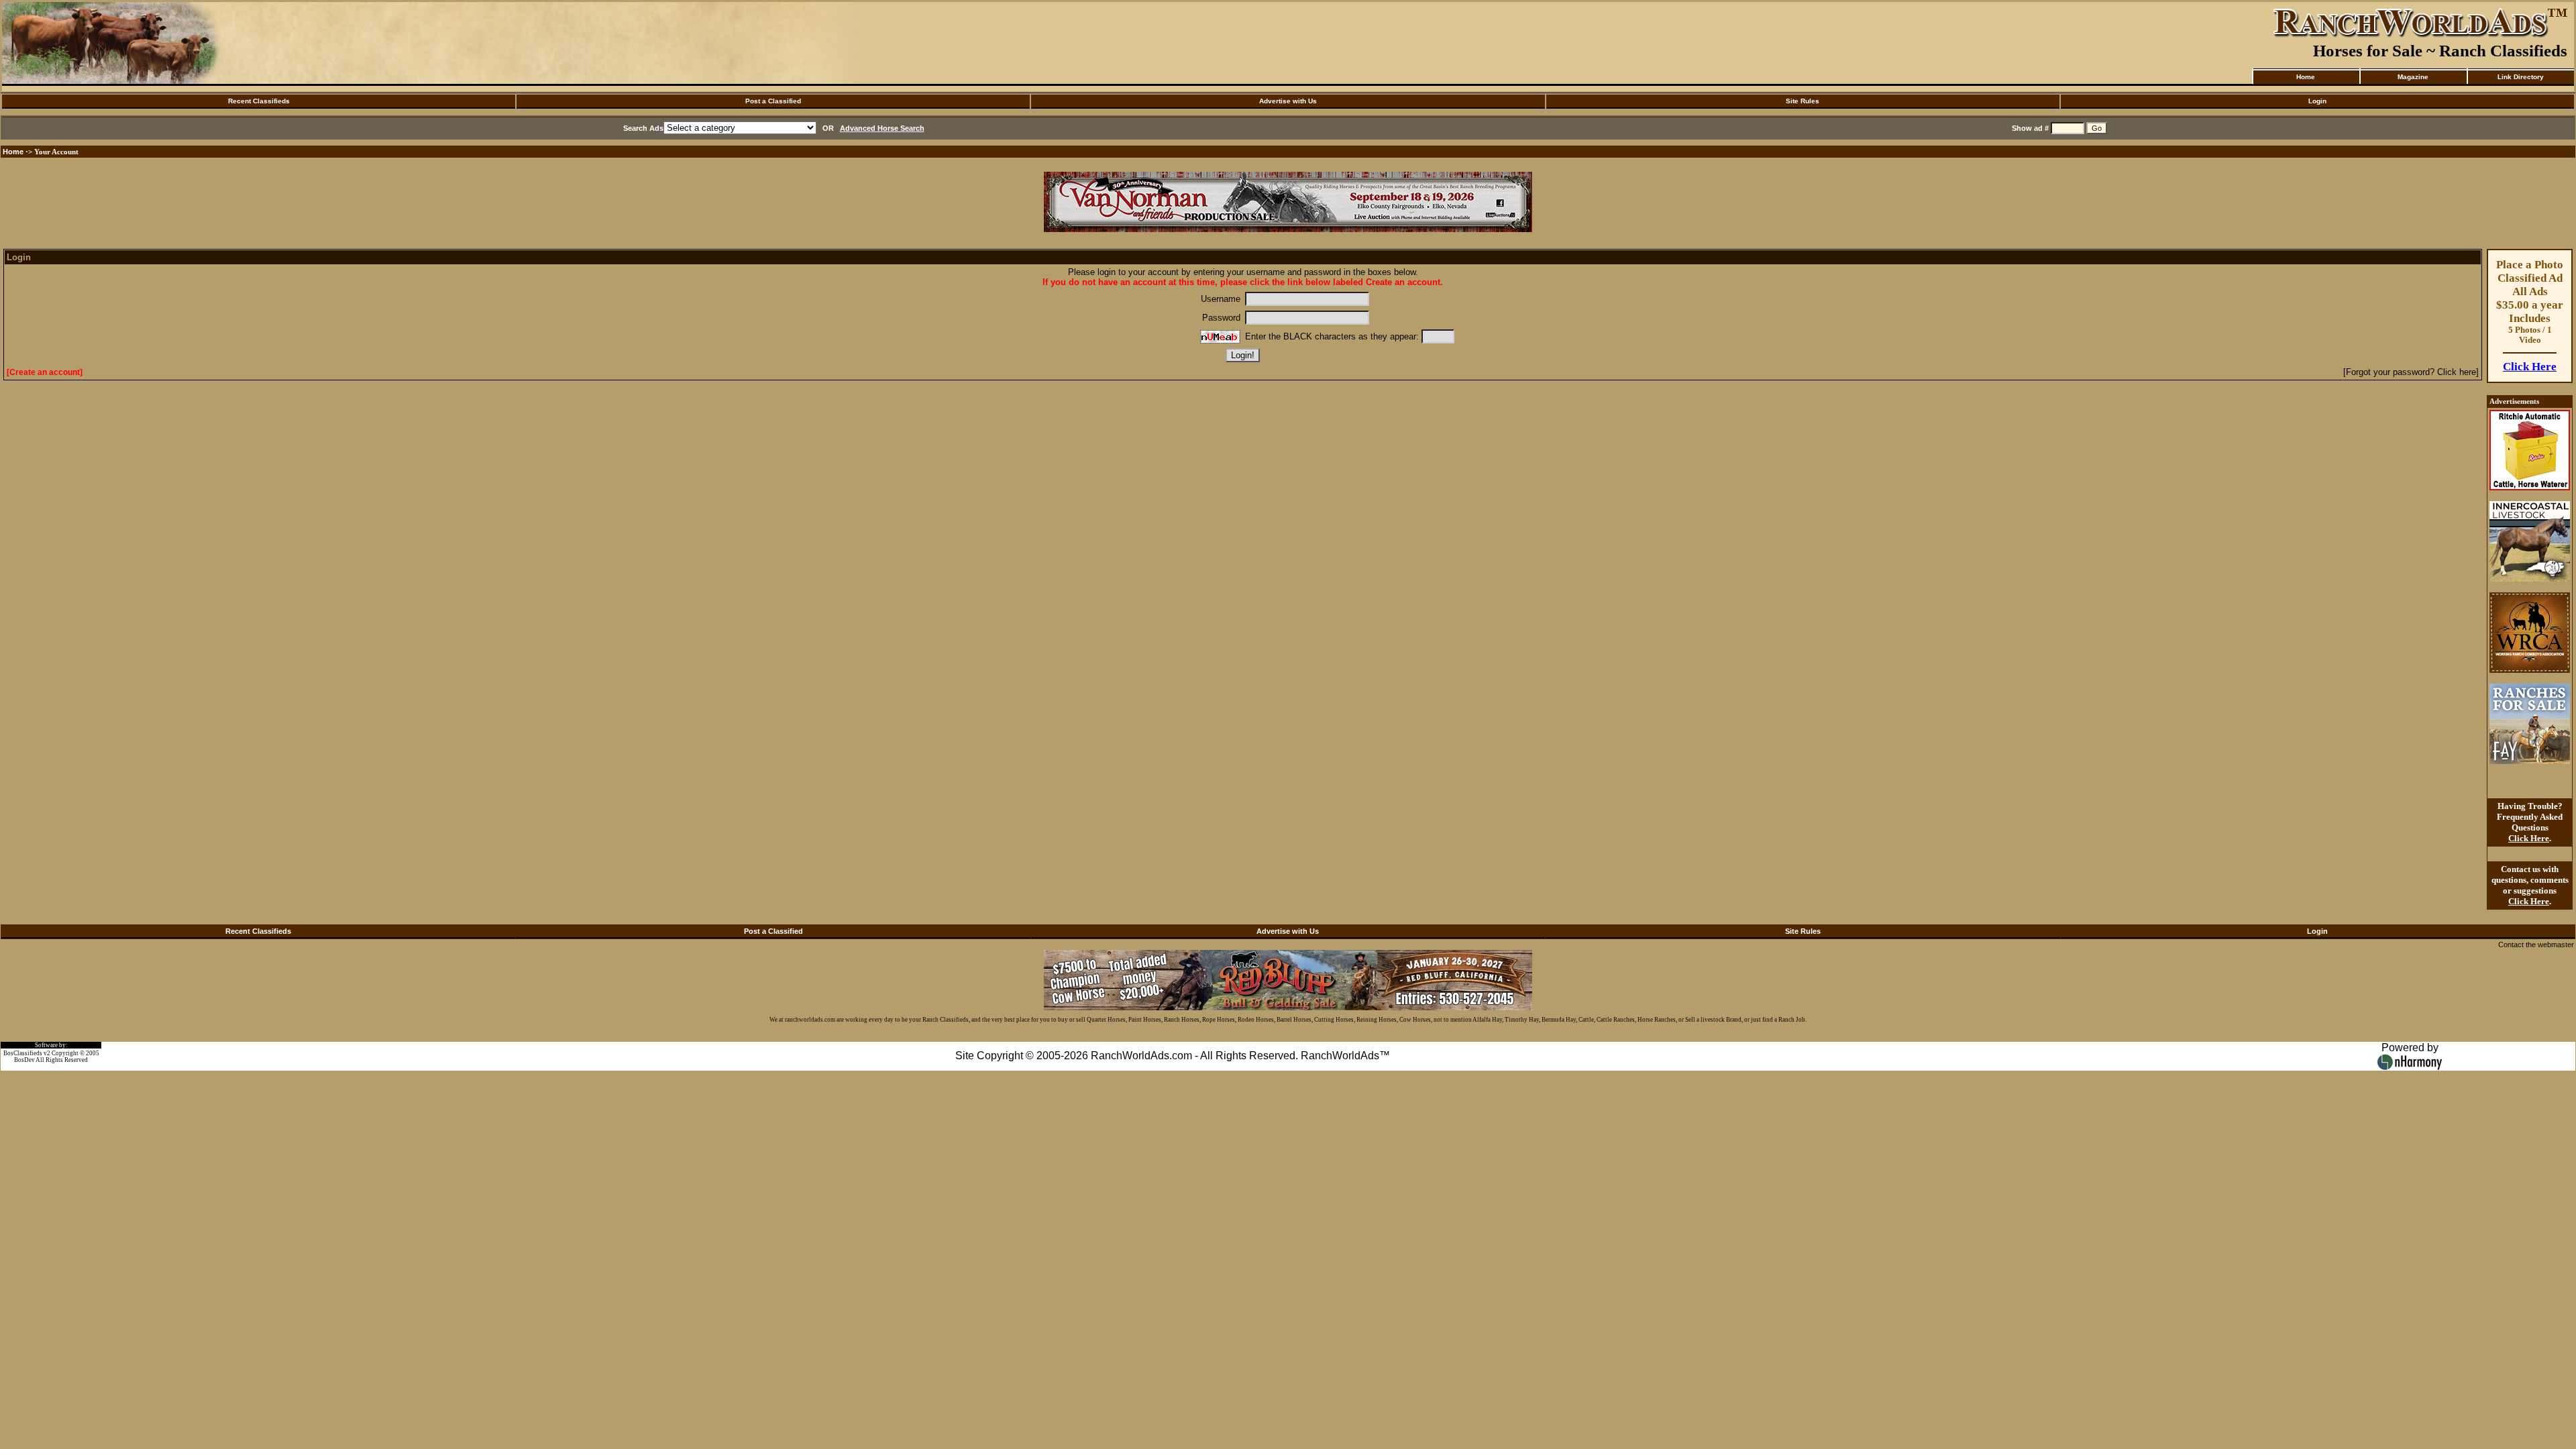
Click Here (2530, 367)
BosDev (24, 1060)
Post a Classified (773, 101)
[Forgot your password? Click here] (2411, 372)
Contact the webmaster (2536, 945)
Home (2306, 77)
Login (2317, 101)
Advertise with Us (1288, 101)
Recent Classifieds (259, 101)
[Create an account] (45, 372)
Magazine (2413, 77)
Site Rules (1803, 101)
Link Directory (2521, 77)
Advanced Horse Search (882, 128)
